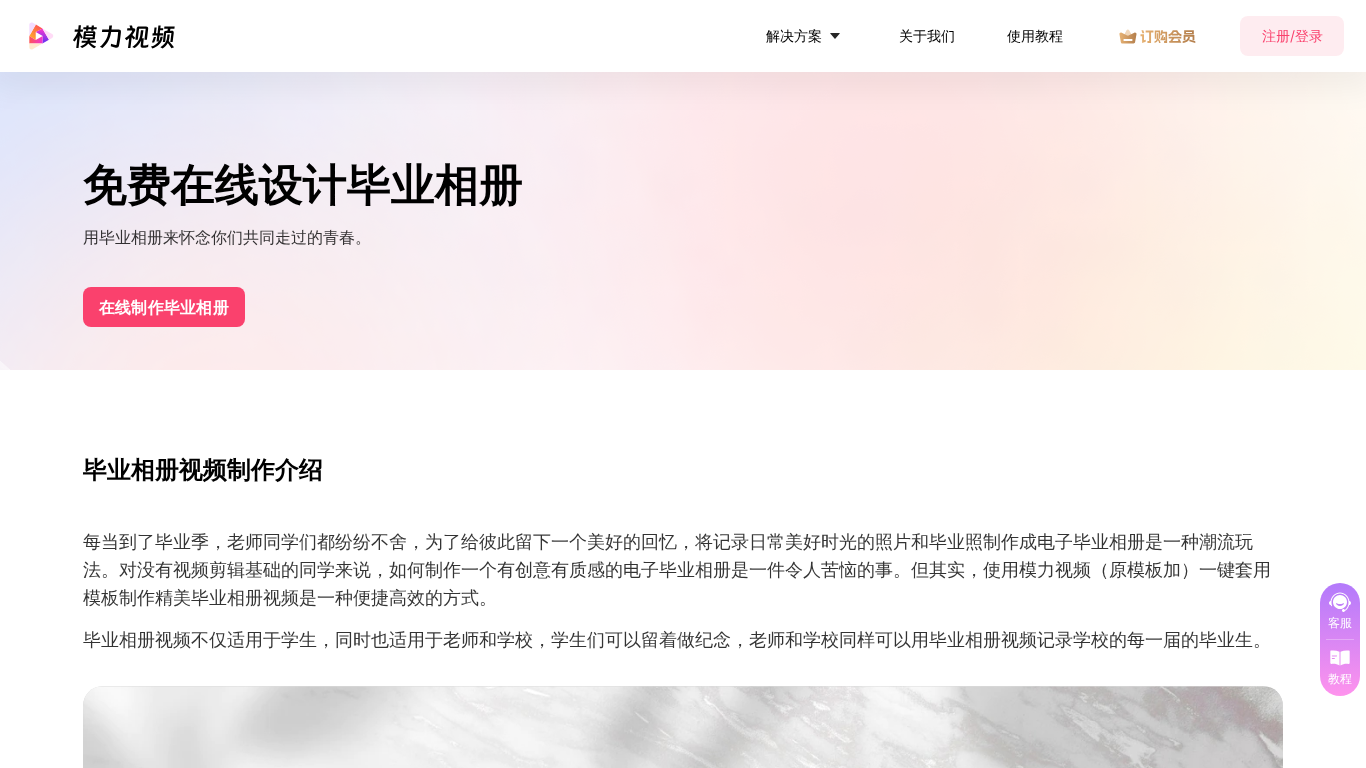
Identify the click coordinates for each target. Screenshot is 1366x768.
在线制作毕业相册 (164, 307)
